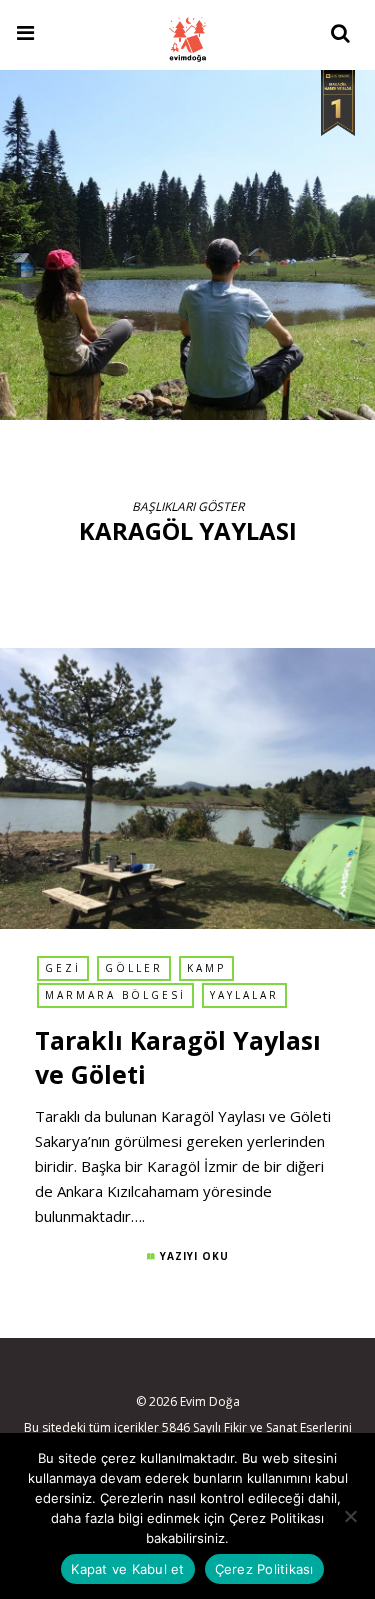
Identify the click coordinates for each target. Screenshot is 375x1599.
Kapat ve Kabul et (127, 1569)
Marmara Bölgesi (115, 995)
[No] (350, 1516)
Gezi (63, 968)
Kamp (206, 968)
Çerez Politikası (264, 1569)
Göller (134, 968)
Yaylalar (244, 995)
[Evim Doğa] (187, 37)
